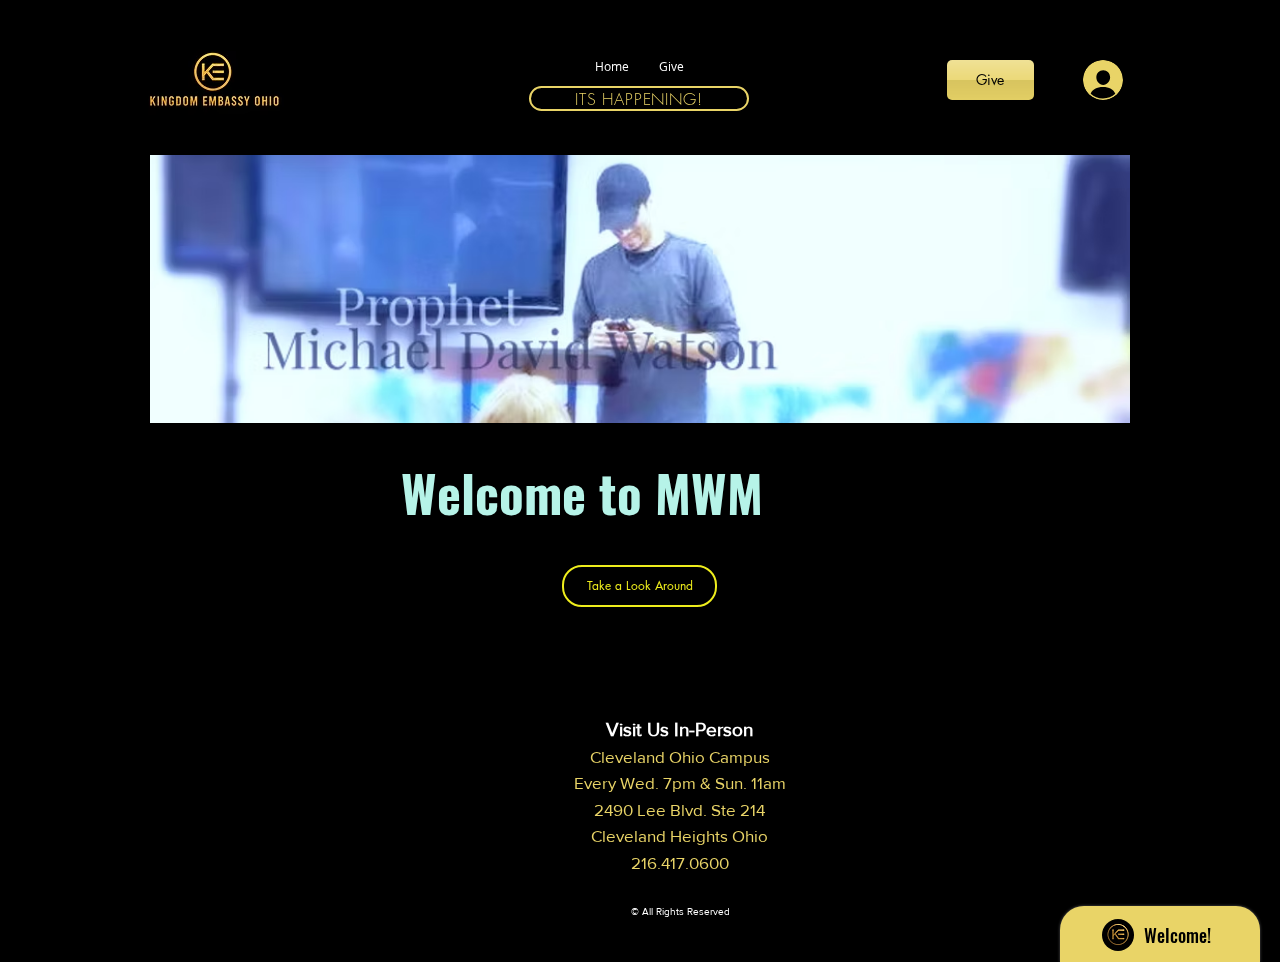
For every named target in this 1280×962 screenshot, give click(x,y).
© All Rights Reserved (680, 911)
